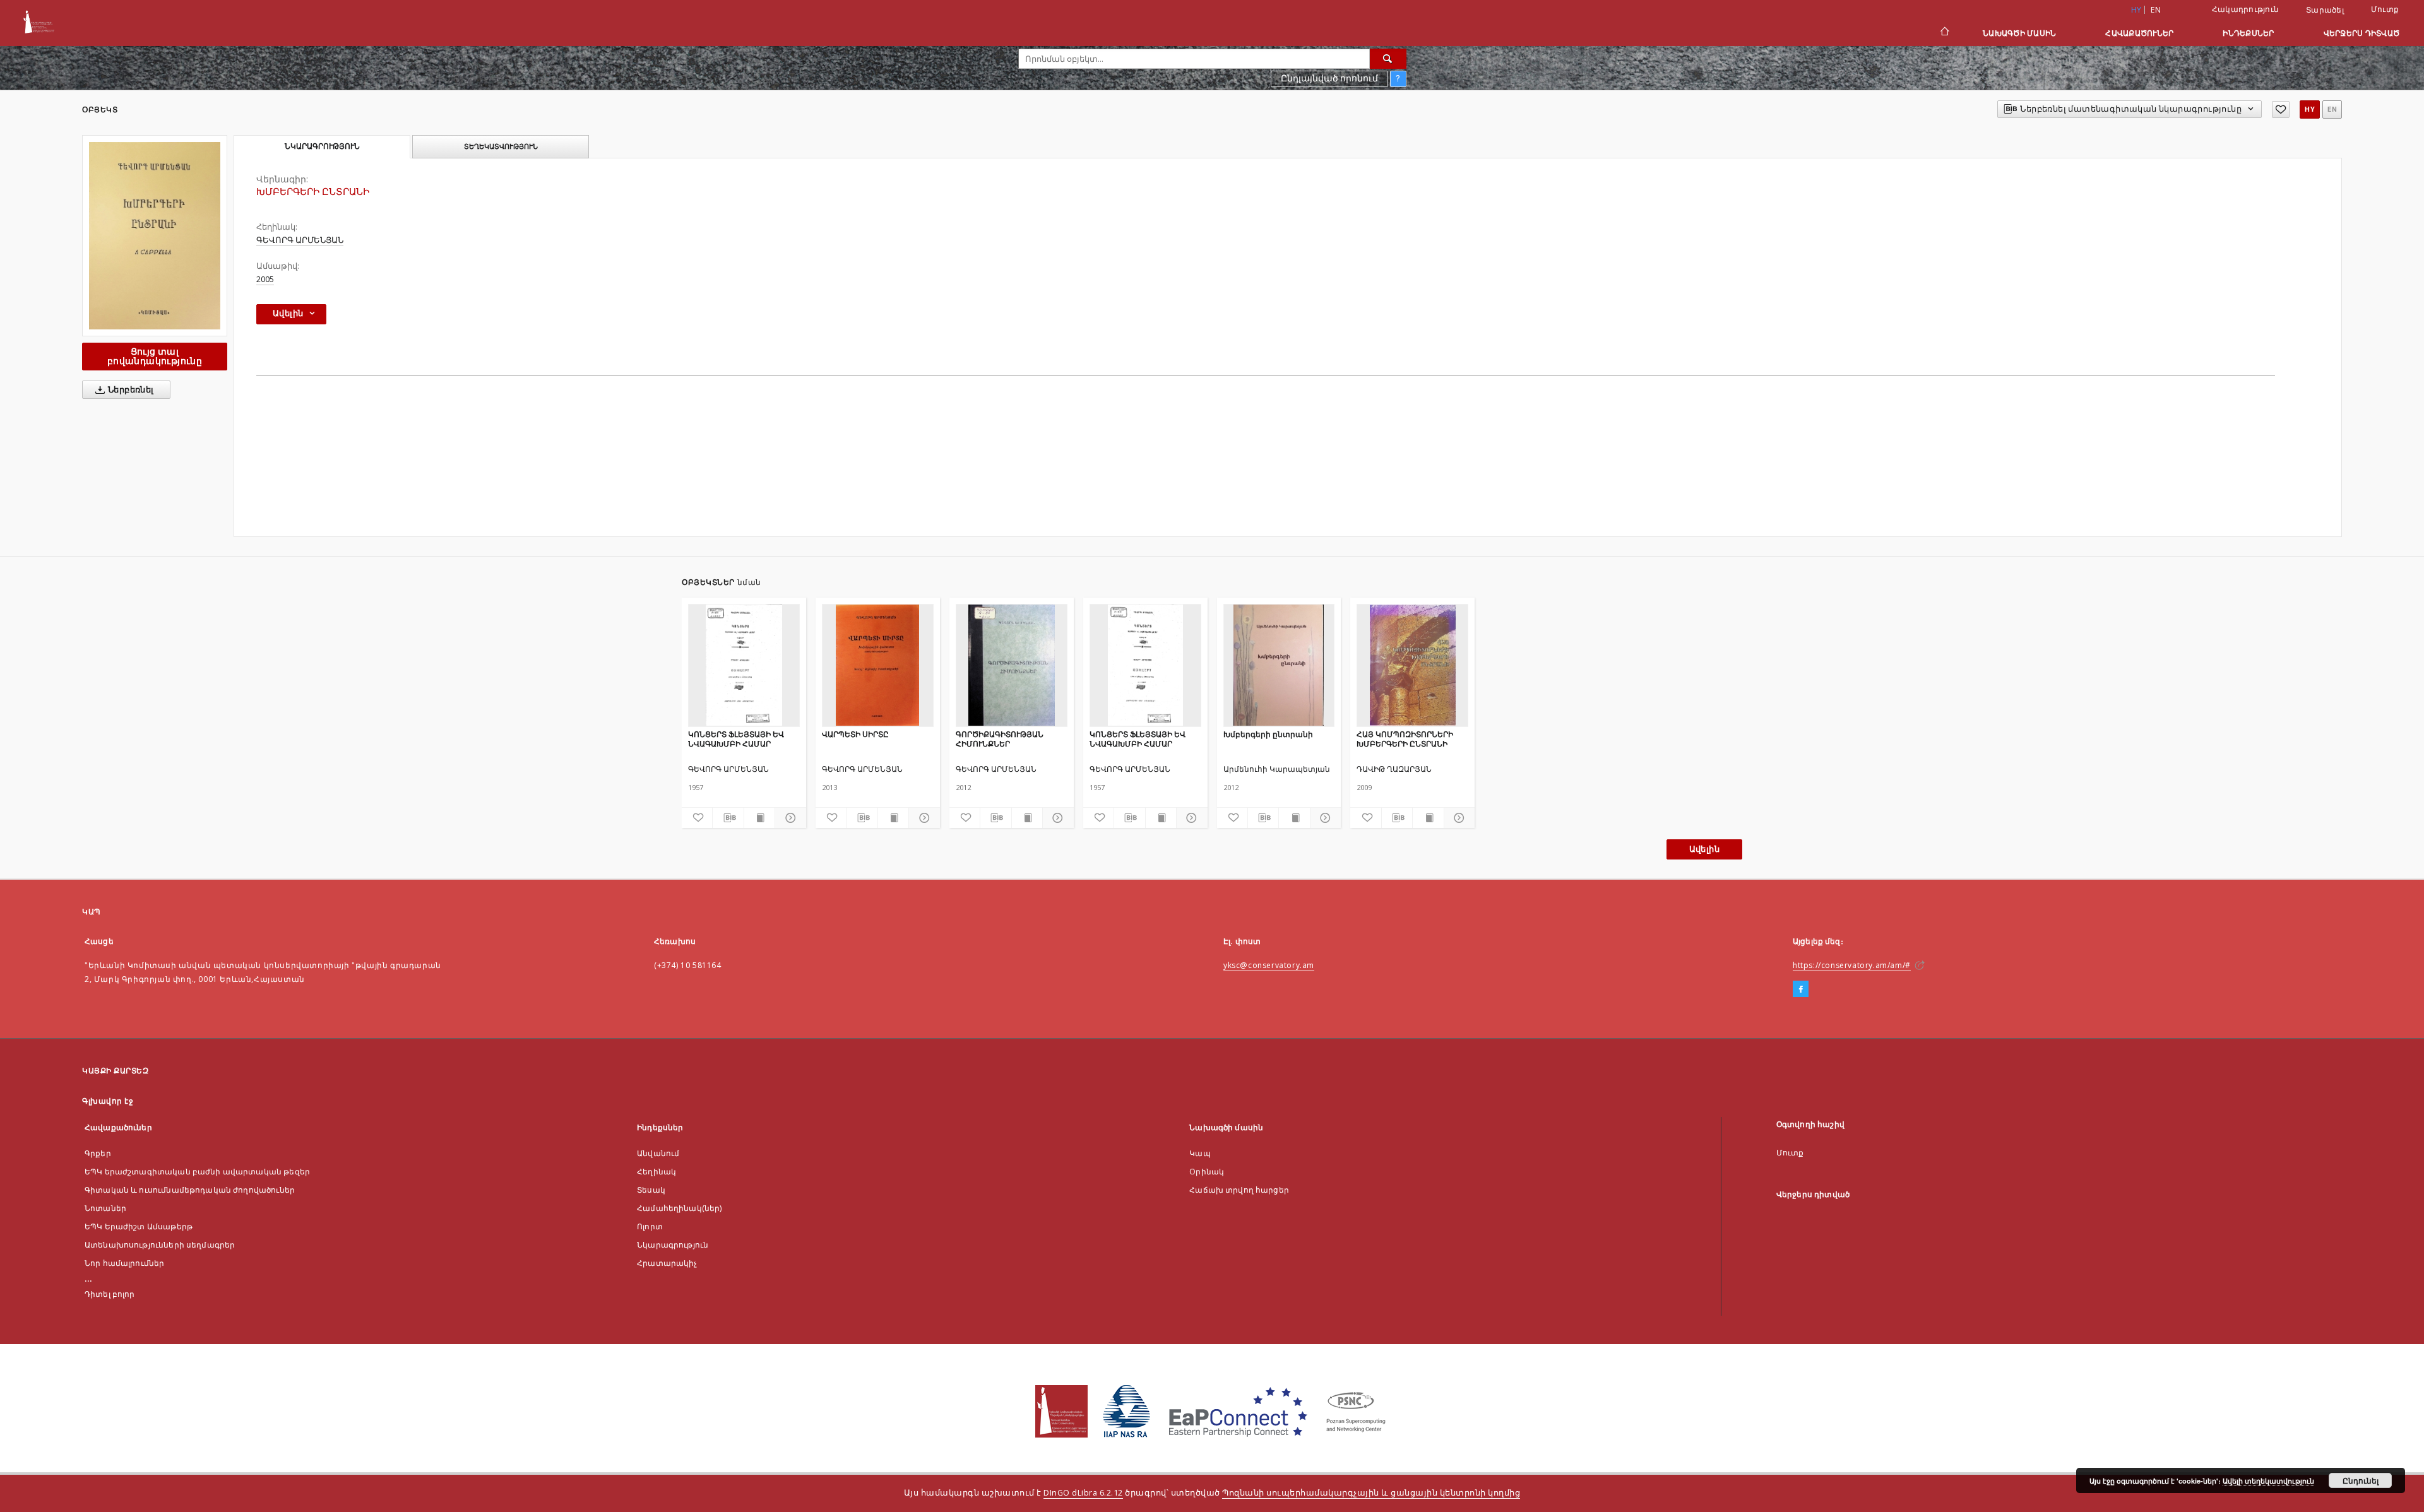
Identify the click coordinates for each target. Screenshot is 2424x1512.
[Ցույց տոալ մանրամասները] (788, 818)
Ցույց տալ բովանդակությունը (155, 356)
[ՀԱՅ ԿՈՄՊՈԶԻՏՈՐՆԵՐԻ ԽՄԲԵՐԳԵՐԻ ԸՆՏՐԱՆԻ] (1412, 665)
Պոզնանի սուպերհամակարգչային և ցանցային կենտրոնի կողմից (1371, 1493)
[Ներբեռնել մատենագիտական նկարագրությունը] (728, 818)
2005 (265, 279)
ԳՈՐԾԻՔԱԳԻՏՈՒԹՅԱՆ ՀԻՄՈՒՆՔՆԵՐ (1000, 739)
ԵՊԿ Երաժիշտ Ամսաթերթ (139, 1226)
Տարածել (2325, 10)
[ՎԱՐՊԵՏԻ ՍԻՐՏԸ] (878, 665)
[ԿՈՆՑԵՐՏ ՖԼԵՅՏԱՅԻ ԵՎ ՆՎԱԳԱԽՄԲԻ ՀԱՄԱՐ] (744, 665)
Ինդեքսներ (2248, 33)
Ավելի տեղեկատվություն (2268, 1481)
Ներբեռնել (130, 390)
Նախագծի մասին (2019, 33)
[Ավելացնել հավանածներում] (2281, 109)
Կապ (1200, 1153)
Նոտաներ (105, 1208)
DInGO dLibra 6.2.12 (1083, 1493)
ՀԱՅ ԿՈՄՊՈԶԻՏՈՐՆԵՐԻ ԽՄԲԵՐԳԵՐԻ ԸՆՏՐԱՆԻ (1405, 739)
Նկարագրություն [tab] (322, 146)
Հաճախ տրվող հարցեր (1239, 1190)
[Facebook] (1801, 989)
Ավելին (1704, 849)
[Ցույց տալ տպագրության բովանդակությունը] (759, 818)
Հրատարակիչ (667, 1263)
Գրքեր (98, 1153)
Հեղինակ (656, 1172)
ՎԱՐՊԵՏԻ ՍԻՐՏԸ (855, 734)
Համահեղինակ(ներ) (679, 1208)
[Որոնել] (1388, 59)
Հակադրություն (2245, 9)
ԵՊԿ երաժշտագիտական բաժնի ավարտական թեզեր (197, 1172)
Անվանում (658, 1153)
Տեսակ (651, 1190)
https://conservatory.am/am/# (1852, 965)
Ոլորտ (650, 1226)
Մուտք (2385, 9)
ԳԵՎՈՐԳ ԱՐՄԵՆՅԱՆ (300, 240)
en (2156, 10)
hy (2310, 109)
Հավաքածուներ (2139, 33)
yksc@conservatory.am (1269, 965)
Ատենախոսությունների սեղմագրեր (160, 1245)
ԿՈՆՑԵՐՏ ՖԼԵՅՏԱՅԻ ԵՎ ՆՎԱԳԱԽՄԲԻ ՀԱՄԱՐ (736, 739)
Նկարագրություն (673, 1245)
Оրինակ (1207, 1172)
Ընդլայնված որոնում (1329, 78)
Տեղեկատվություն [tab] (501, 146)
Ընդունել (2361, 1480)
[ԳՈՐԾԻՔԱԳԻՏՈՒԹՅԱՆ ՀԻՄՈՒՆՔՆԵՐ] (1012, 665)
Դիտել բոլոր (110, 1294)
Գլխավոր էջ (108, 1101)
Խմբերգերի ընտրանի (1268, 734)
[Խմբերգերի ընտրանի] (1279, 665)
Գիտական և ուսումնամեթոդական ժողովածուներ (190, 1190)
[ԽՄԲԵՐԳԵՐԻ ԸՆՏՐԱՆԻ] (155, 236)
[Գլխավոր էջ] (1944, 33)
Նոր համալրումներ (124, 1263)
